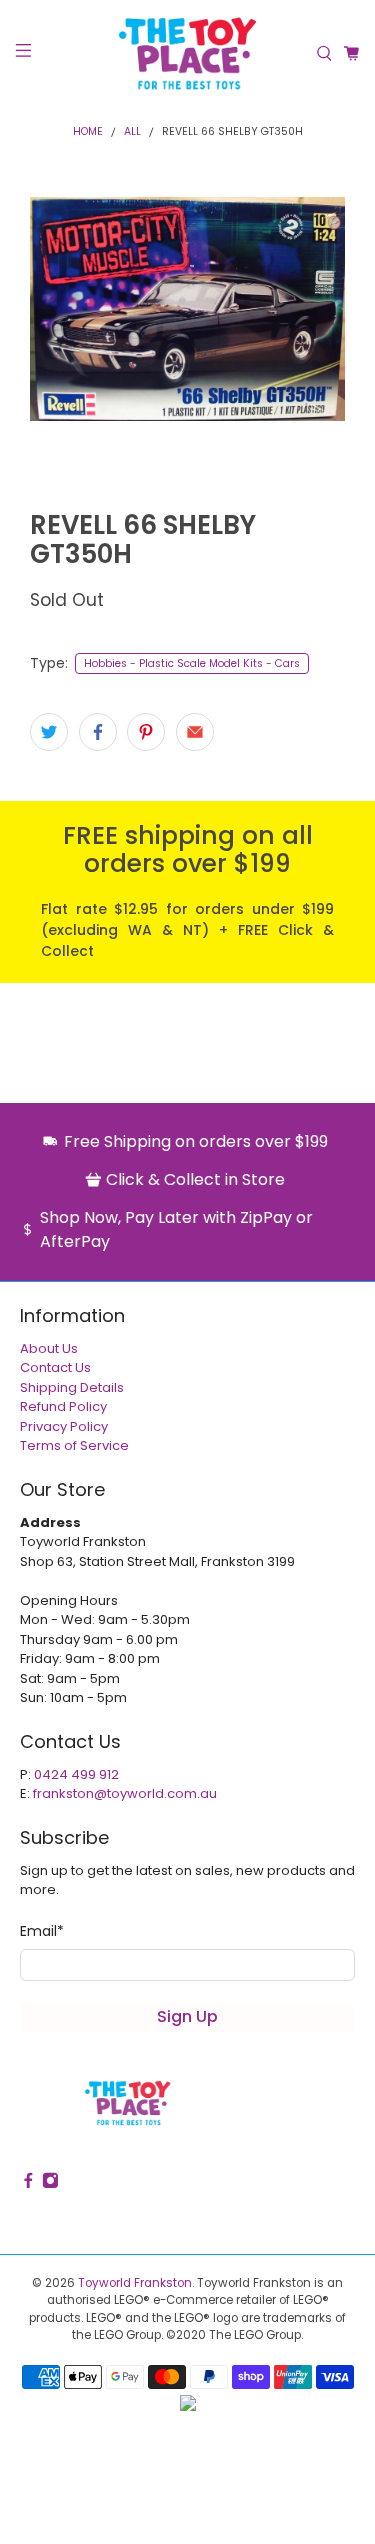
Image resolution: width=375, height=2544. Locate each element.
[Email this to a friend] (195, 732)
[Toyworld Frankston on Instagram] (50, 2183)
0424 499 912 (76, 1774)
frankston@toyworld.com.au (125, 1793)
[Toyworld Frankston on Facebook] (28, 2183)
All (132, 132)
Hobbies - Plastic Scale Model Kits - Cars (192, 663)
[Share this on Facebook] (98, 732)
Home (88, 132)
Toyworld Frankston (135, 2283)
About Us (49, 1348)
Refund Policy (63, 1406)
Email (42, 1931)
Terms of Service (74, 1445)
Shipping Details (72, 1387)
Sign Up (187, 2016)
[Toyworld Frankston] (188, 53)
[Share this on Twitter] (49, 732)
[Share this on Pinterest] (146, 732)
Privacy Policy (64, 1426)
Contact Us (55, 1367)
